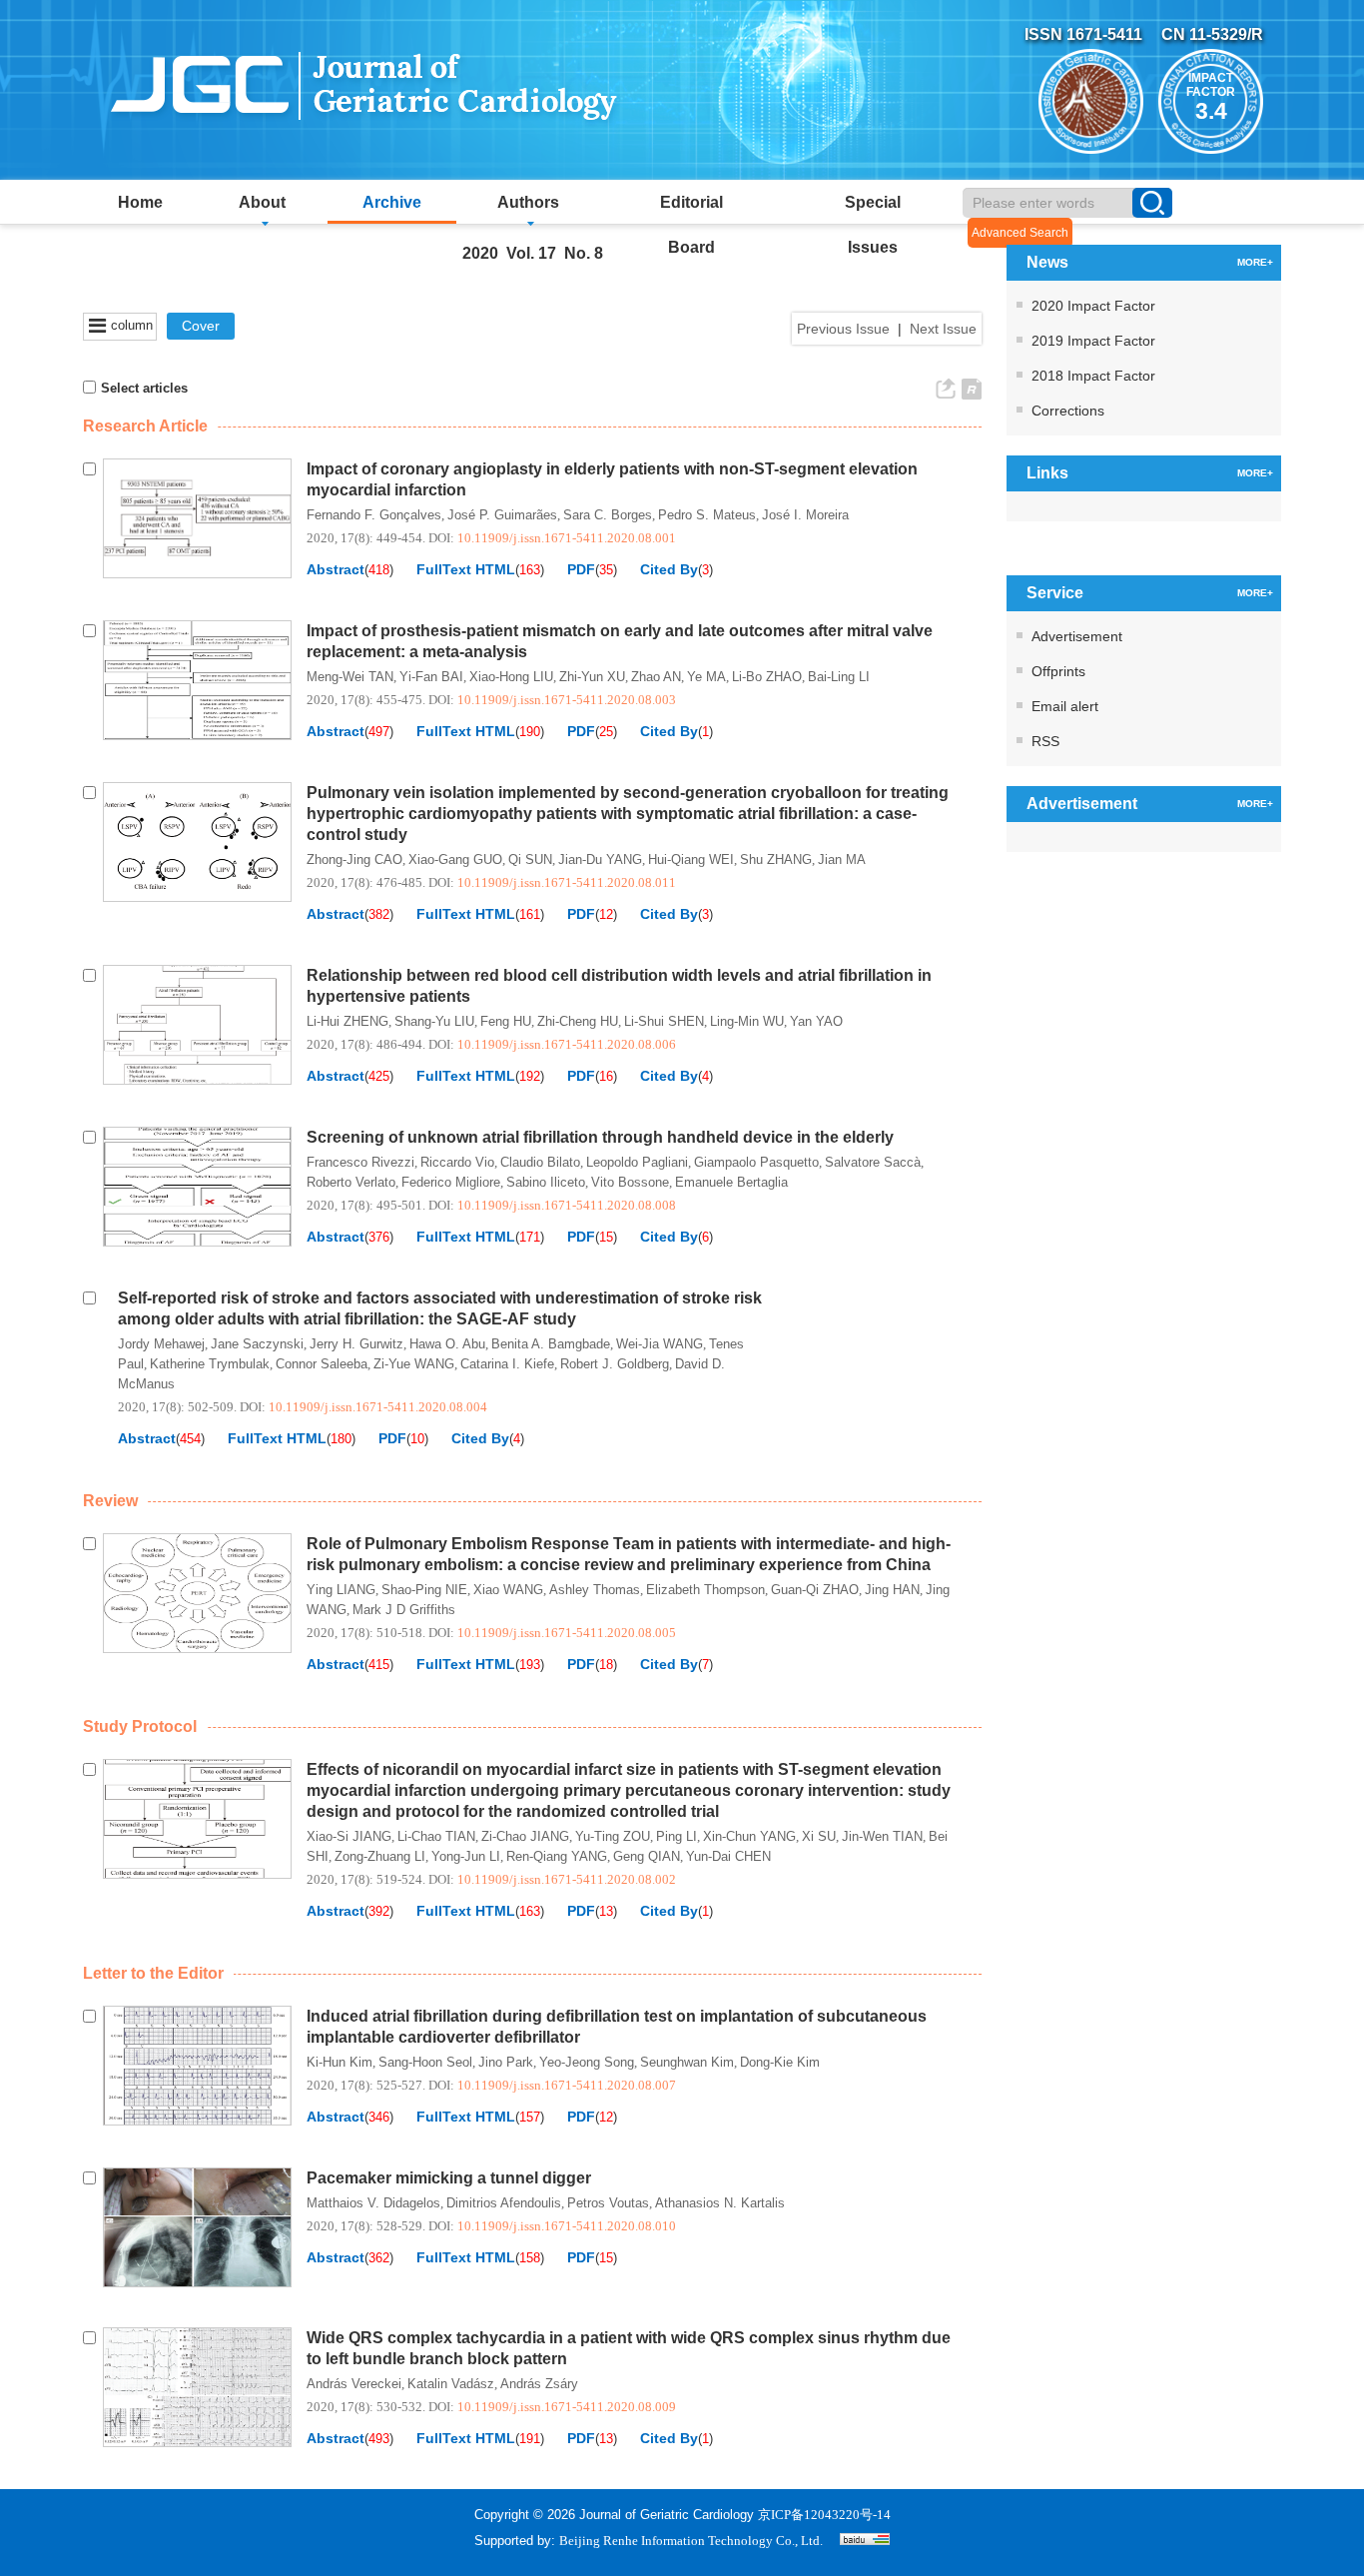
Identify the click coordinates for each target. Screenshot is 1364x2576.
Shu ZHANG (776, 859)
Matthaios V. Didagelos (373, 2203)
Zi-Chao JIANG (525, 1836)
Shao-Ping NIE (424, 1590)
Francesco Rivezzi (360, 1162)
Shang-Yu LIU (434, 1021)
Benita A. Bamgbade (551, 1344)
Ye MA (706, 677)
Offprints (1058, 671)
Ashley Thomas (595, 1590)
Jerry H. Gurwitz (356, 1344)
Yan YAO (816, 1021)
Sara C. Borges (608, 515)
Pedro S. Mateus (707, 515)
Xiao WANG (508, 1590)
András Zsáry (539, 2384)
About (262, 202)
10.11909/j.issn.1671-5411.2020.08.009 (567, 2407)
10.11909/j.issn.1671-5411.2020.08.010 (567, 2226)
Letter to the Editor (153, 1973)
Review (110, 1501)
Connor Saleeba (322, 1364)
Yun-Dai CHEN (728, 1856)
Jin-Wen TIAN (882, 1836)
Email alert (1065, 706)
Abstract (336, 569)
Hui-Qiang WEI (691, 859)
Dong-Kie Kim (780, 2062)
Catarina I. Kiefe (507, 1364)
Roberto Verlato (351, 1182)
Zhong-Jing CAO (354, 859)
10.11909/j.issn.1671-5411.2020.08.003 (567, 700)
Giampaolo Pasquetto (756, 1162)
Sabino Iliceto (546, 1182)
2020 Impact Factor (1093, 306)
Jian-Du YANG (600, 859)
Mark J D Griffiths (404, 1610)
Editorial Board (691, 209)
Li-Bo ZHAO (767, 677)
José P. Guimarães (502, 515)
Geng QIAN (647, 1856)
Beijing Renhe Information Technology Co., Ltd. (691, 2541)
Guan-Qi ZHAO (815, 1590)
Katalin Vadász (451, 2384)
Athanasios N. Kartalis (720, 2203)
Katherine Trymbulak (210, 1364)
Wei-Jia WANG (660, 1344)
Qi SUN (530, 859)
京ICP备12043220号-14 (824, 2515)
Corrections (1068, 411)
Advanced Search (1020, 233)
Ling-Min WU (747, 1021)
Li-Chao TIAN (436, 1836)
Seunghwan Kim (687, 2062)
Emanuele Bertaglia (731, 1182)
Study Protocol (140, 1726)
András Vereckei (354, 2384)
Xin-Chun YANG (749, 1836)
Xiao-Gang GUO (455, 859)
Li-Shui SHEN (664, 1021)
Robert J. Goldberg (615, 1364)
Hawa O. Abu (447, 1344)
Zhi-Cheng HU (578, 1021)
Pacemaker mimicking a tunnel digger (449, 2178)
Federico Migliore (451, 1182)
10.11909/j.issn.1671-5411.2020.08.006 (567, 1044)
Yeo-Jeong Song (587, 2062)
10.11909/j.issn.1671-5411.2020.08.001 (567, 538)
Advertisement (1077, 636)
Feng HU (506, 1021)
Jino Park (506, 2062)
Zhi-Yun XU (592, 677)
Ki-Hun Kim (340, 2062)
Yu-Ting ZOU (613, 1836)
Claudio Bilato (540, 1162)
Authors (528, 202)
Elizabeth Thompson (705, 1590)
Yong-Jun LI (466, 1856)
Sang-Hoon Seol (425, 2062)
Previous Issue (843, 329)
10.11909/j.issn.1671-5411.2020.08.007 (567, 2085)
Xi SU (819, 1836)
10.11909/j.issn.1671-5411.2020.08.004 (378, 1407)
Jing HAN (892, 1590)
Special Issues (873, 209)
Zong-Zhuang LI (380, 1856)
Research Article (145, 426)
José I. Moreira (805, 515)
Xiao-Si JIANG (349, 1836)
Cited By (669, 569)
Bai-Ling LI (839, 677)
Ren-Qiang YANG (557, 1856)
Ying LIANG (341, 1590)
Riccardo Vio (457, 1162)
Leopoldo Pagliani (637, 1162)
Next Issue (943, 329)
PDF (581, 569)
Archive (392, 202)
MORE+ (1255, 262)
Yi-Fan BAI (431, 677)
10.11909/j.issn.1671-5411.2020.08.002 (567, 1879)
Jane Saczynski (257, 1344)
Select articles (144, 388)
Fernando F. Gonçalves (374, 515)
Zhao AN (656, 677)
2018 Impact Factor (1093, 376)
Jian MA (842, 859)
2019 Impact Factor (1093, 341)
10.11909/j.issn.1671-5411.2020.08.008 (567, 1205)
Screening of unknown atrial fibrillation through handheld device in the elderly (600, 1137)
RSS (1045, 741)
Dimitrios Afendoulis (504, 2203)
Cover (201, 326)
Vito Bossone (630, 1182)
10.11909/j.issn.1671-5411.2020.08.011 (567, 882)
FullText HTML (466, 569)
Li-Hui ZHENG (347, 1021)
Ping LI (677, 1836)
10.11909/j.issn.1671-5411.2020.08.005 (567, 1633)
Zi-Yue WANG (414, 1364)
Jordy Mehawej (161, 1344)
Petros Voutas (608, 2203)
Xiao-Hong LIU (511, 677)
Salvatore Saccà (873, 1162)
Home (140, 202)
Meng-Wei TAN (350, 677)
